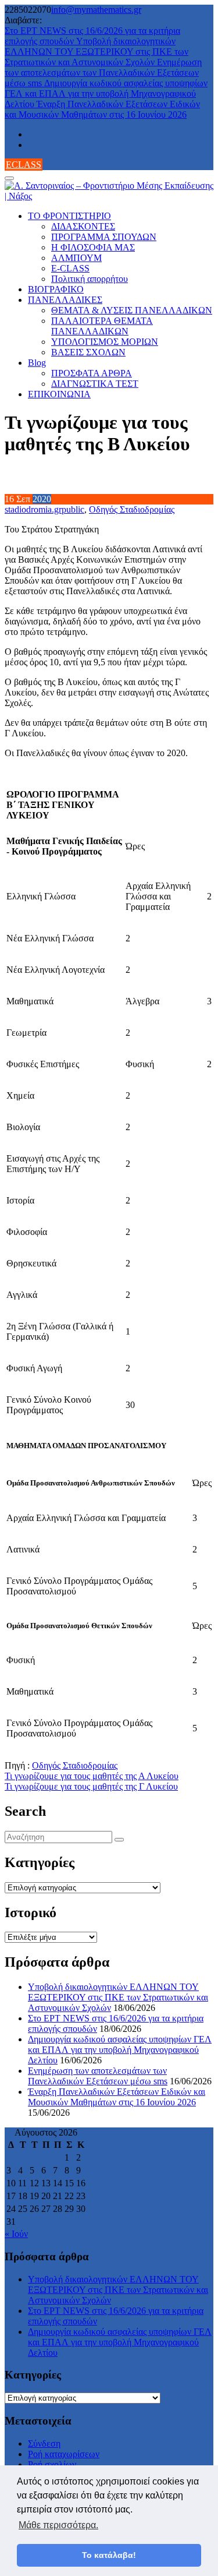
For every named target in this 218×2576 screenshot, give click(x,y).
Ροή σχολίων (52, 2464)
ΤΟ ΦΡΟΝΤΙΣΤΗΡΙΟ (69, 216)
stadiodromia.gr (33, 509)
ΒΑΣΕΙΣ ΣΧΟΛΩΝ (88, 352)
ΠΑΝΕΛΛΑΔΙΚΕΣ (65, 300)
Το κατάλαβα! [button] (109, 2555)
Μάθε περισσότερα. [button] (58, 2525)
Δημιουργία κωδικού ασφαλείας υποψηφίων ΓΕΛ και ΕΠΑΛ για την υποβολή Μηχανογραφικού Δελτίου (106, 93)
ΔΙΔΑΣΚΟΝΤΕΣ (83, 226)
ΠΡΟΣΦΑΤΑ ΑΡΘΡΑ (92, 373)
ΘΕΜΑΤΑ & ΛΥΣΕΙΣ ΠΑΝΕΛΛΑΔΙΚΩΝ (132, 310)
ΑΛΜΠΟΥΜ (76, 258)
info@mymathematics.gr (96, 10)
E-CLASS (70, 268)
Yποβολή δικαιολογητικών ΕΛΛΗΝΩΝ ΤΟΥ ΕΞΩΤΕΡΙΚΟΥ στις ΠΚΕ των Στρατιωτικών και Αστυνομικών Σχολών (97, 52)
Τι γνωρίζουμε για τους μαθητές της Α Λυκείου (92, 1776)
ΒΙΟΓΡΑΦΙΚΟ (56, 289)
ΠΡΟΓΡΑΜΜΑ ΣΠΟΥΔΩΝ (104, 237)
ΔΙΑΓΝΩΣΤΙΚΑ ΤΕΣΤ (95, 384)
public (73, 509)
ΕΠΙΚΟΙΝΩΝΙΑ (59, 394)
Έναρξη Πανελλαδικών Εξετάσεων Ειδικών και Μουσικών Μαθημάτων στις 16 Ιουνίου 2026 (102, 109)
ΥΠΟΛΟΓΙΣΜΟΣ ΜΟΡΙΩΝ (105, 342)
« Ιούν (16, 2234)
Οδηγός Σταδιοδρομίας (132, 509)
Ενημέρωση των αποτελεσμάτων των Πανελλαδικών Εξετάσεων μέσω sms (103, 73)
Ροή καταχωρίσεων (64, 2454)
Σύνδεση (44, 2443)
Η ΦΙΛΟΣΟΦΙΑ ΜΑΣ (93, 247)
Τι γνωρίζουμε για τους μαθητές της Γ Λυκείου (91, 1786)
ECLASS (24, 165)
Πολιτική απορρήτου (90, 279)
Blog (37, 363)
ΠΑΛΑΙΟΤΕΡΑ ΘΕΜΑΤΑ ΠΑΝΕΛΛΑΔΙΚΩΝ (102, 326)
